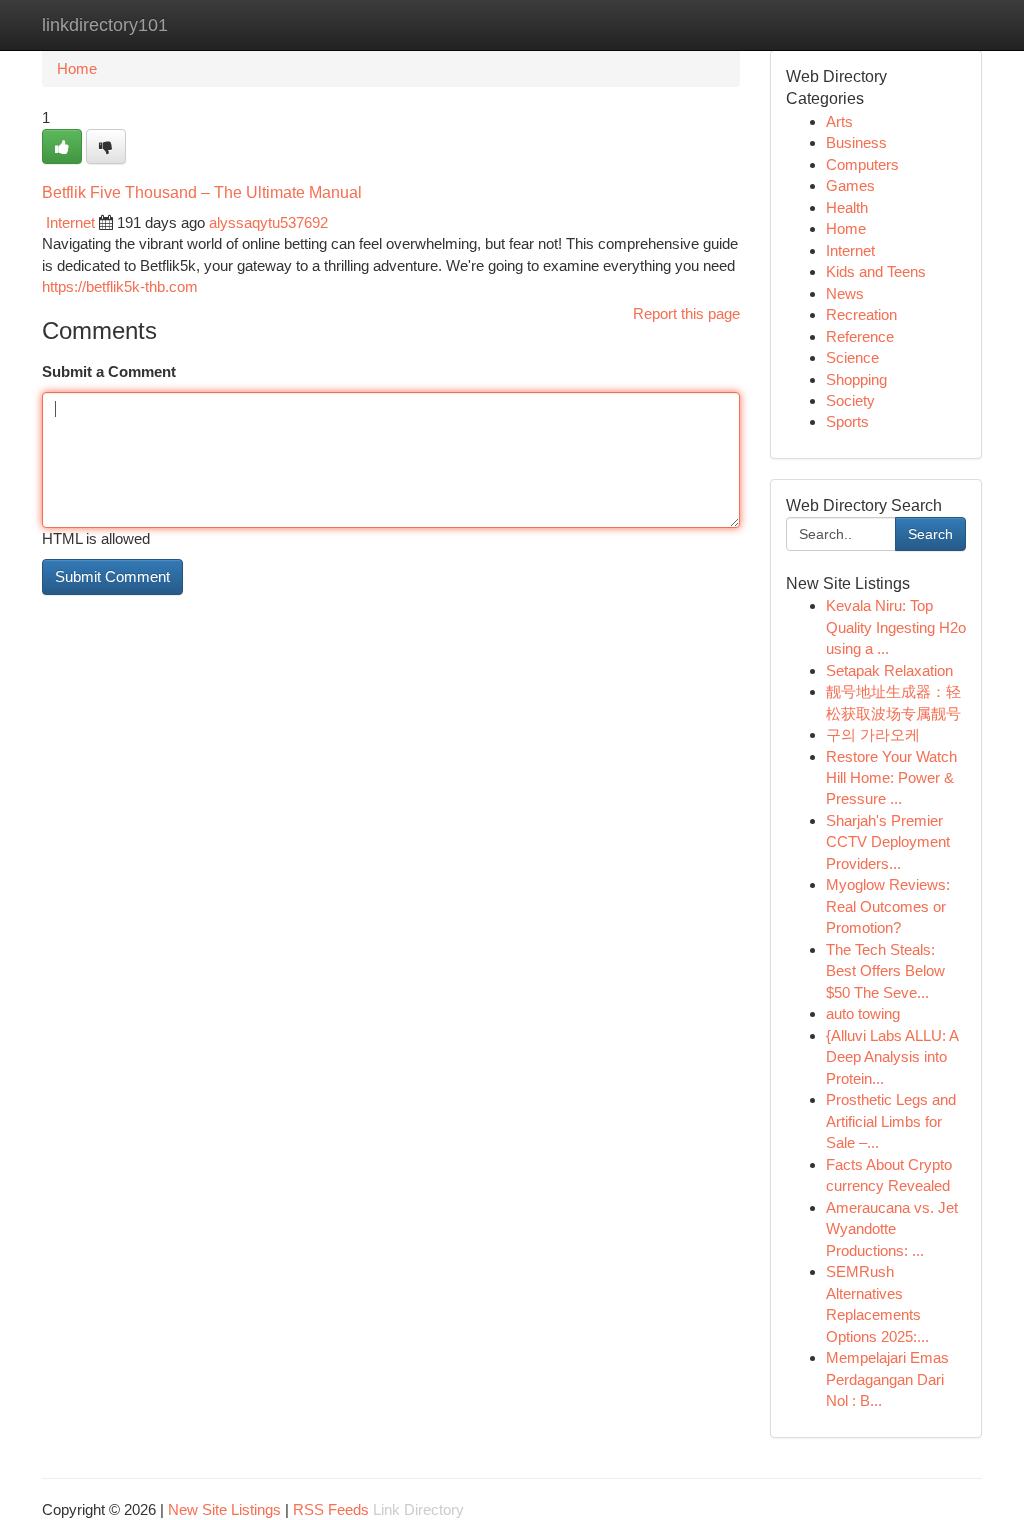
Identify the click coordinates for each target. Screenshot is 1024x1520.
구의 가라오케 (873, 734)
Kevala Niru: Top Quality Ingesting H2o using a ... (896, 627)
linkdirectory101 (105, 25)
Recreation (861, 314)
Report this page (686, 313)
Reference (860, 336)
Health (847, 207)
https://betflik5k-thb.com (120, 286)
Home (77, 68)
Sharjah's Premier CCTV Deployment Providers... (888, 842)
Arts (839, 121)
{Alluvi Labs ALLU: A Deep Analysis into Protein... (892, 1057)
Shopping (856, 379)
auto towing (863, 1013)
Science (852, 357)
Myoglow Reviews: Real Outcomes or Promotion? (888, 906)
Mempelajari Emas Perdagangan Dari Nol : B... (887, 1379)
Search (930, 534)
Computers (862, 164)
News (845, 293)
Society (850, 400)
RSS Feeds (331, 1509)
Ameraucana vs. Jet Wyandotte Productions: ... (892, 1229)
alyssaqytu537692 (268, 222)
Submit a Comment (109, 371)
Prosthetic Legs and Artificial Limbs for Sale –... (891, 1121)
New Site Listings (224, 1509)
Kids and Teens (876, 271)
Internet (70, 222)
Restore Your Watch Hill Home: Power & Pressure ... (891, 778)
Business (856, 142)
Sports (847, 421)
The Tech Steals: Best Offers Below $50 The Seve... (885, 971)
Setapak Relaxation (889, 670)
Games (850, 185)
